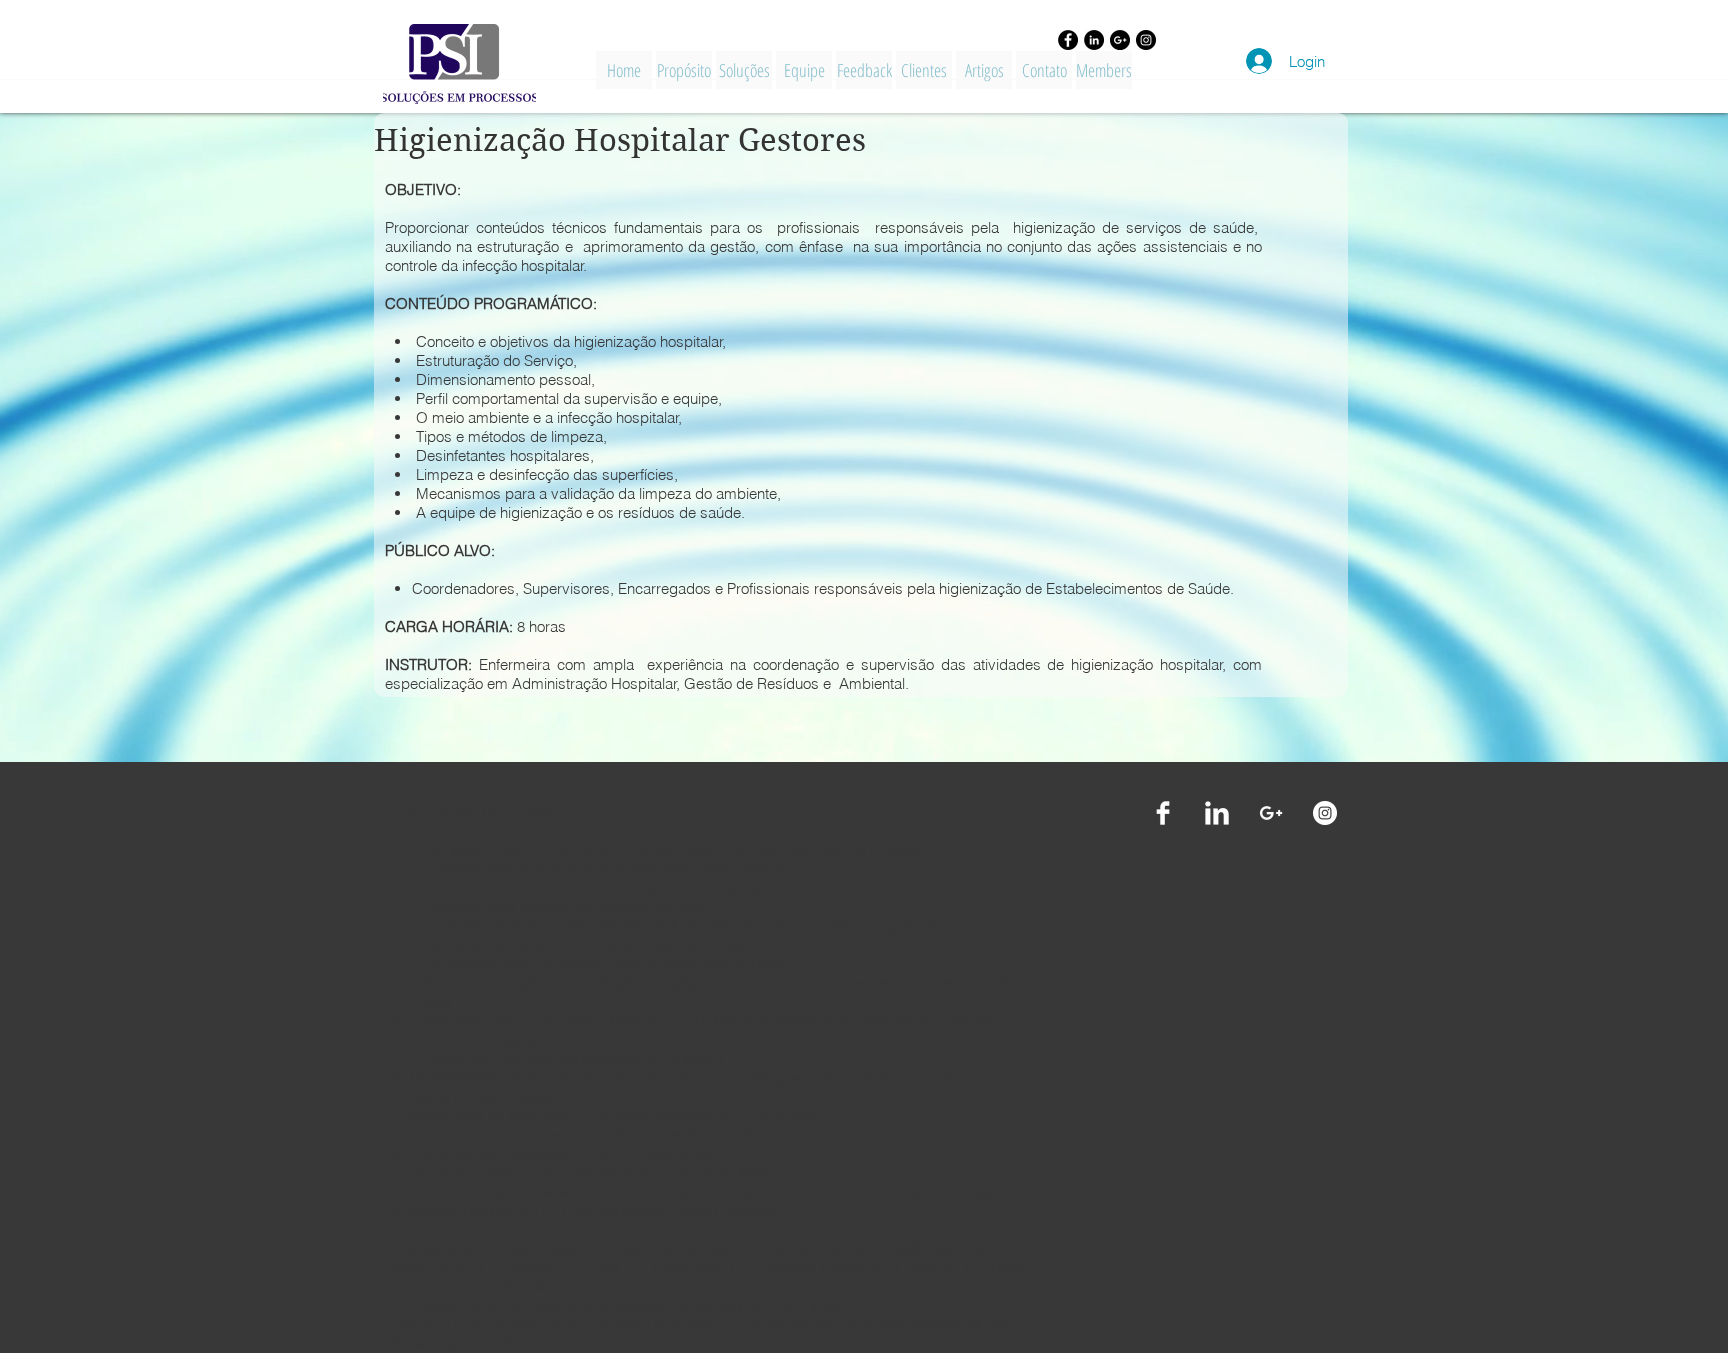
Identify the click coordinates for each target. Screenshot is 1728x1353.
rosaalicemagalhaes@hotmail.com (901, 1324)
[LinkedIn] (1094, 40)
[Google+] (1120, 40)
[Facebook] (1068, 40)
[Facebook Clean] (1163, 813)
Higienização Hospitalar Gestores (620, 140)
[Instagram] (1146, 40)
